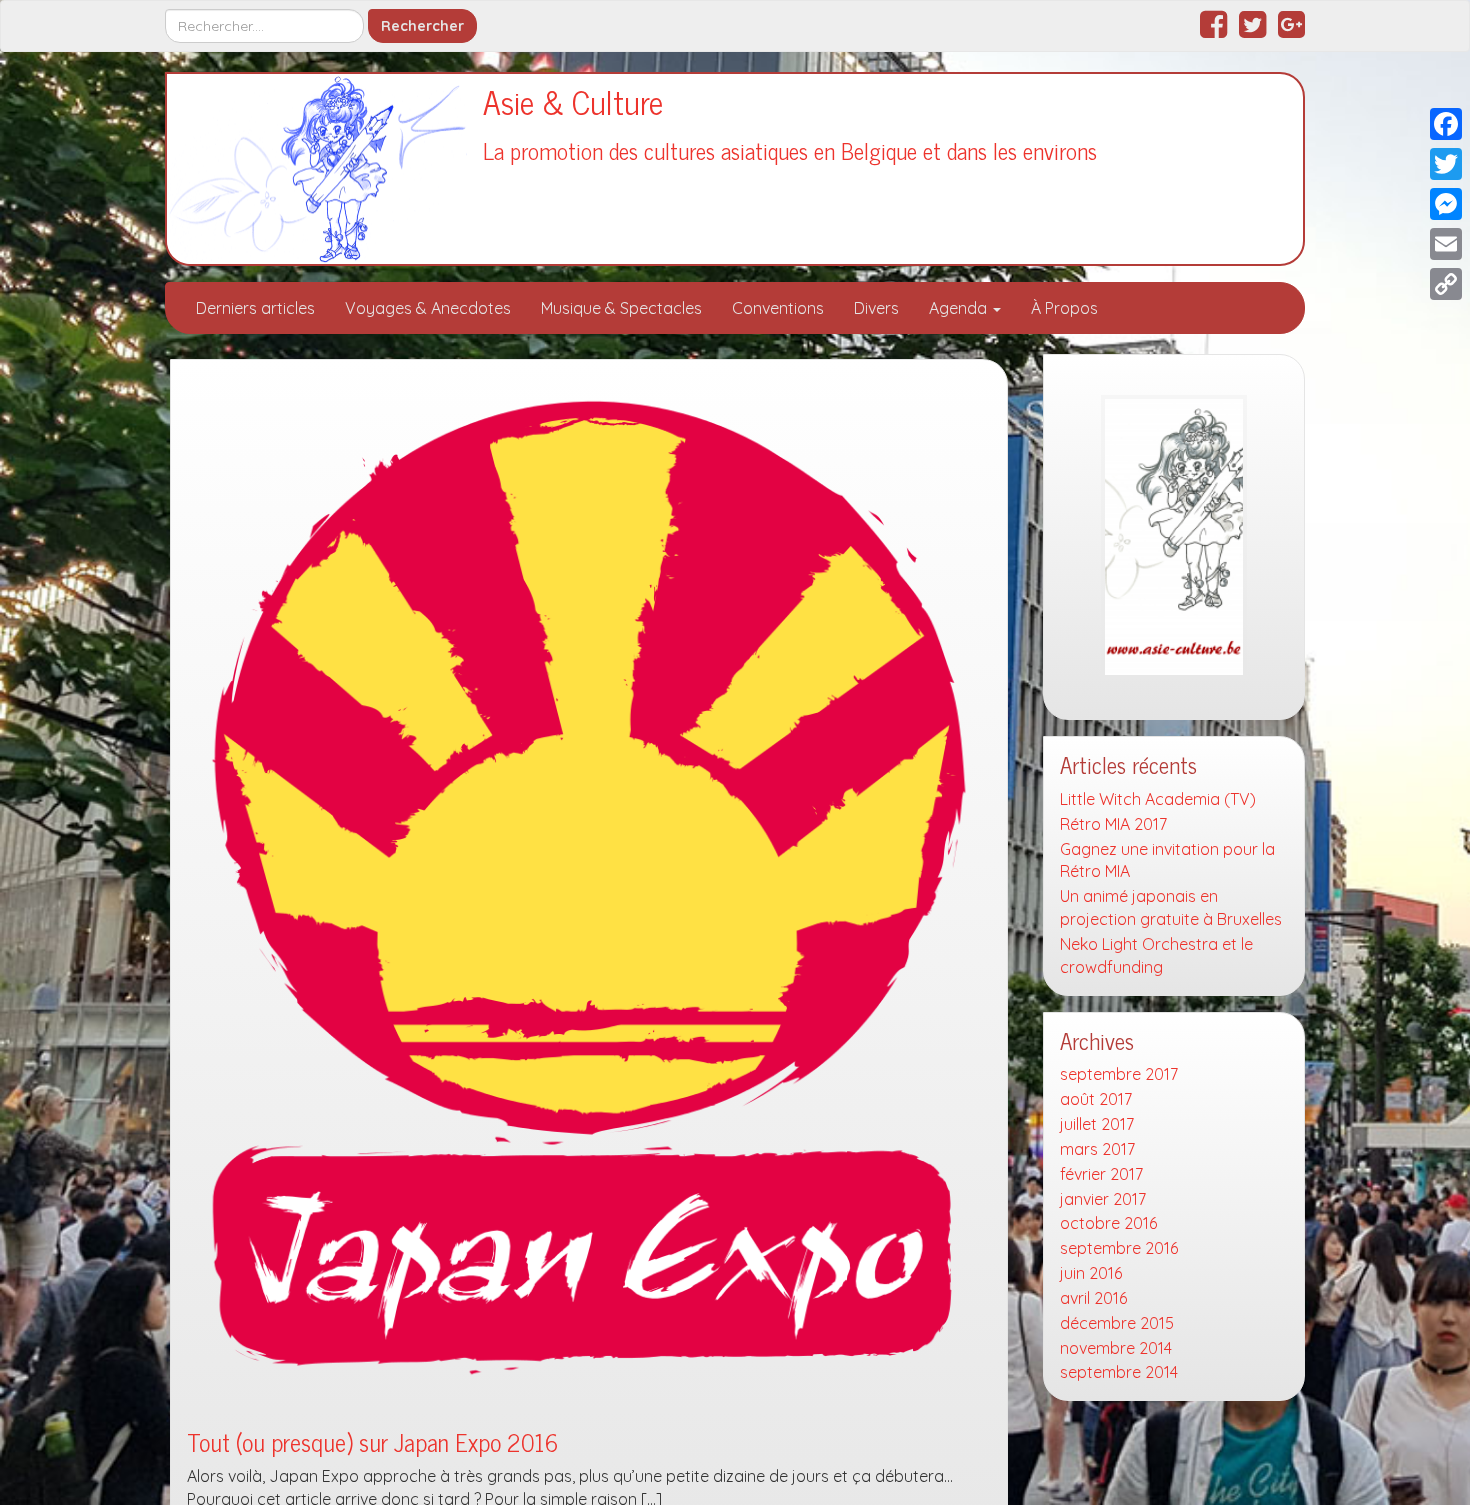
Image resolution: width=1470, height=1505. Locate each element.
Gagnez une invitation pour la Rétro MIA (1167, 860)
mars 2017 (1097, 1149)
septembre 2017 (1119, 1074)
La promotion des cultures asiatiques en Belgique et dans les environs (790, 150)
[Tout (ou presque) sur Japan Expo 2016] (589, 887)
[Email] (1446, 244)
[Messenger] (1446, 204)
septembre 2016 (1119, 1248)
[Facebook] (1446, 124)
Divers (876, 308)
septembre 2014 (1119, 1372)
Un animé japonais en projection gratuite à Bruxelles (1171, 907)
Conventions (778, 308)
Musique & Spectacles (621, 308)
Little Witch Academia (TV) (1158, 799)
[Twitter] (1446, 164)
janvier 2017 (1103, 1199)
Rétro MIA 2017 (1113, 824)
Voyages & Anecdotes (428, 308)
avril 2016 (1093, 1298)
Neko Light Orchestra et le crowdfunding (1156, 955)
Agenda (960, 308)
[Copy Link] (1446, 284)
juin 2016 (1091, 1273)
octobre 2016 (1108, 1223)
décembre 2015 (1117, 1323)
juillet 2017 (1097, 1124)
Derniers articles (255, 308)
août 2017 (1096, 1099)
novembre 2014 (1116, 1348)
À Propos (1064, 308)
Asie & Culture (573, 101)
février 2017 (1101, 1174)
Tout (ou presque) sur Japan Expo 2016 (372, 1441)
